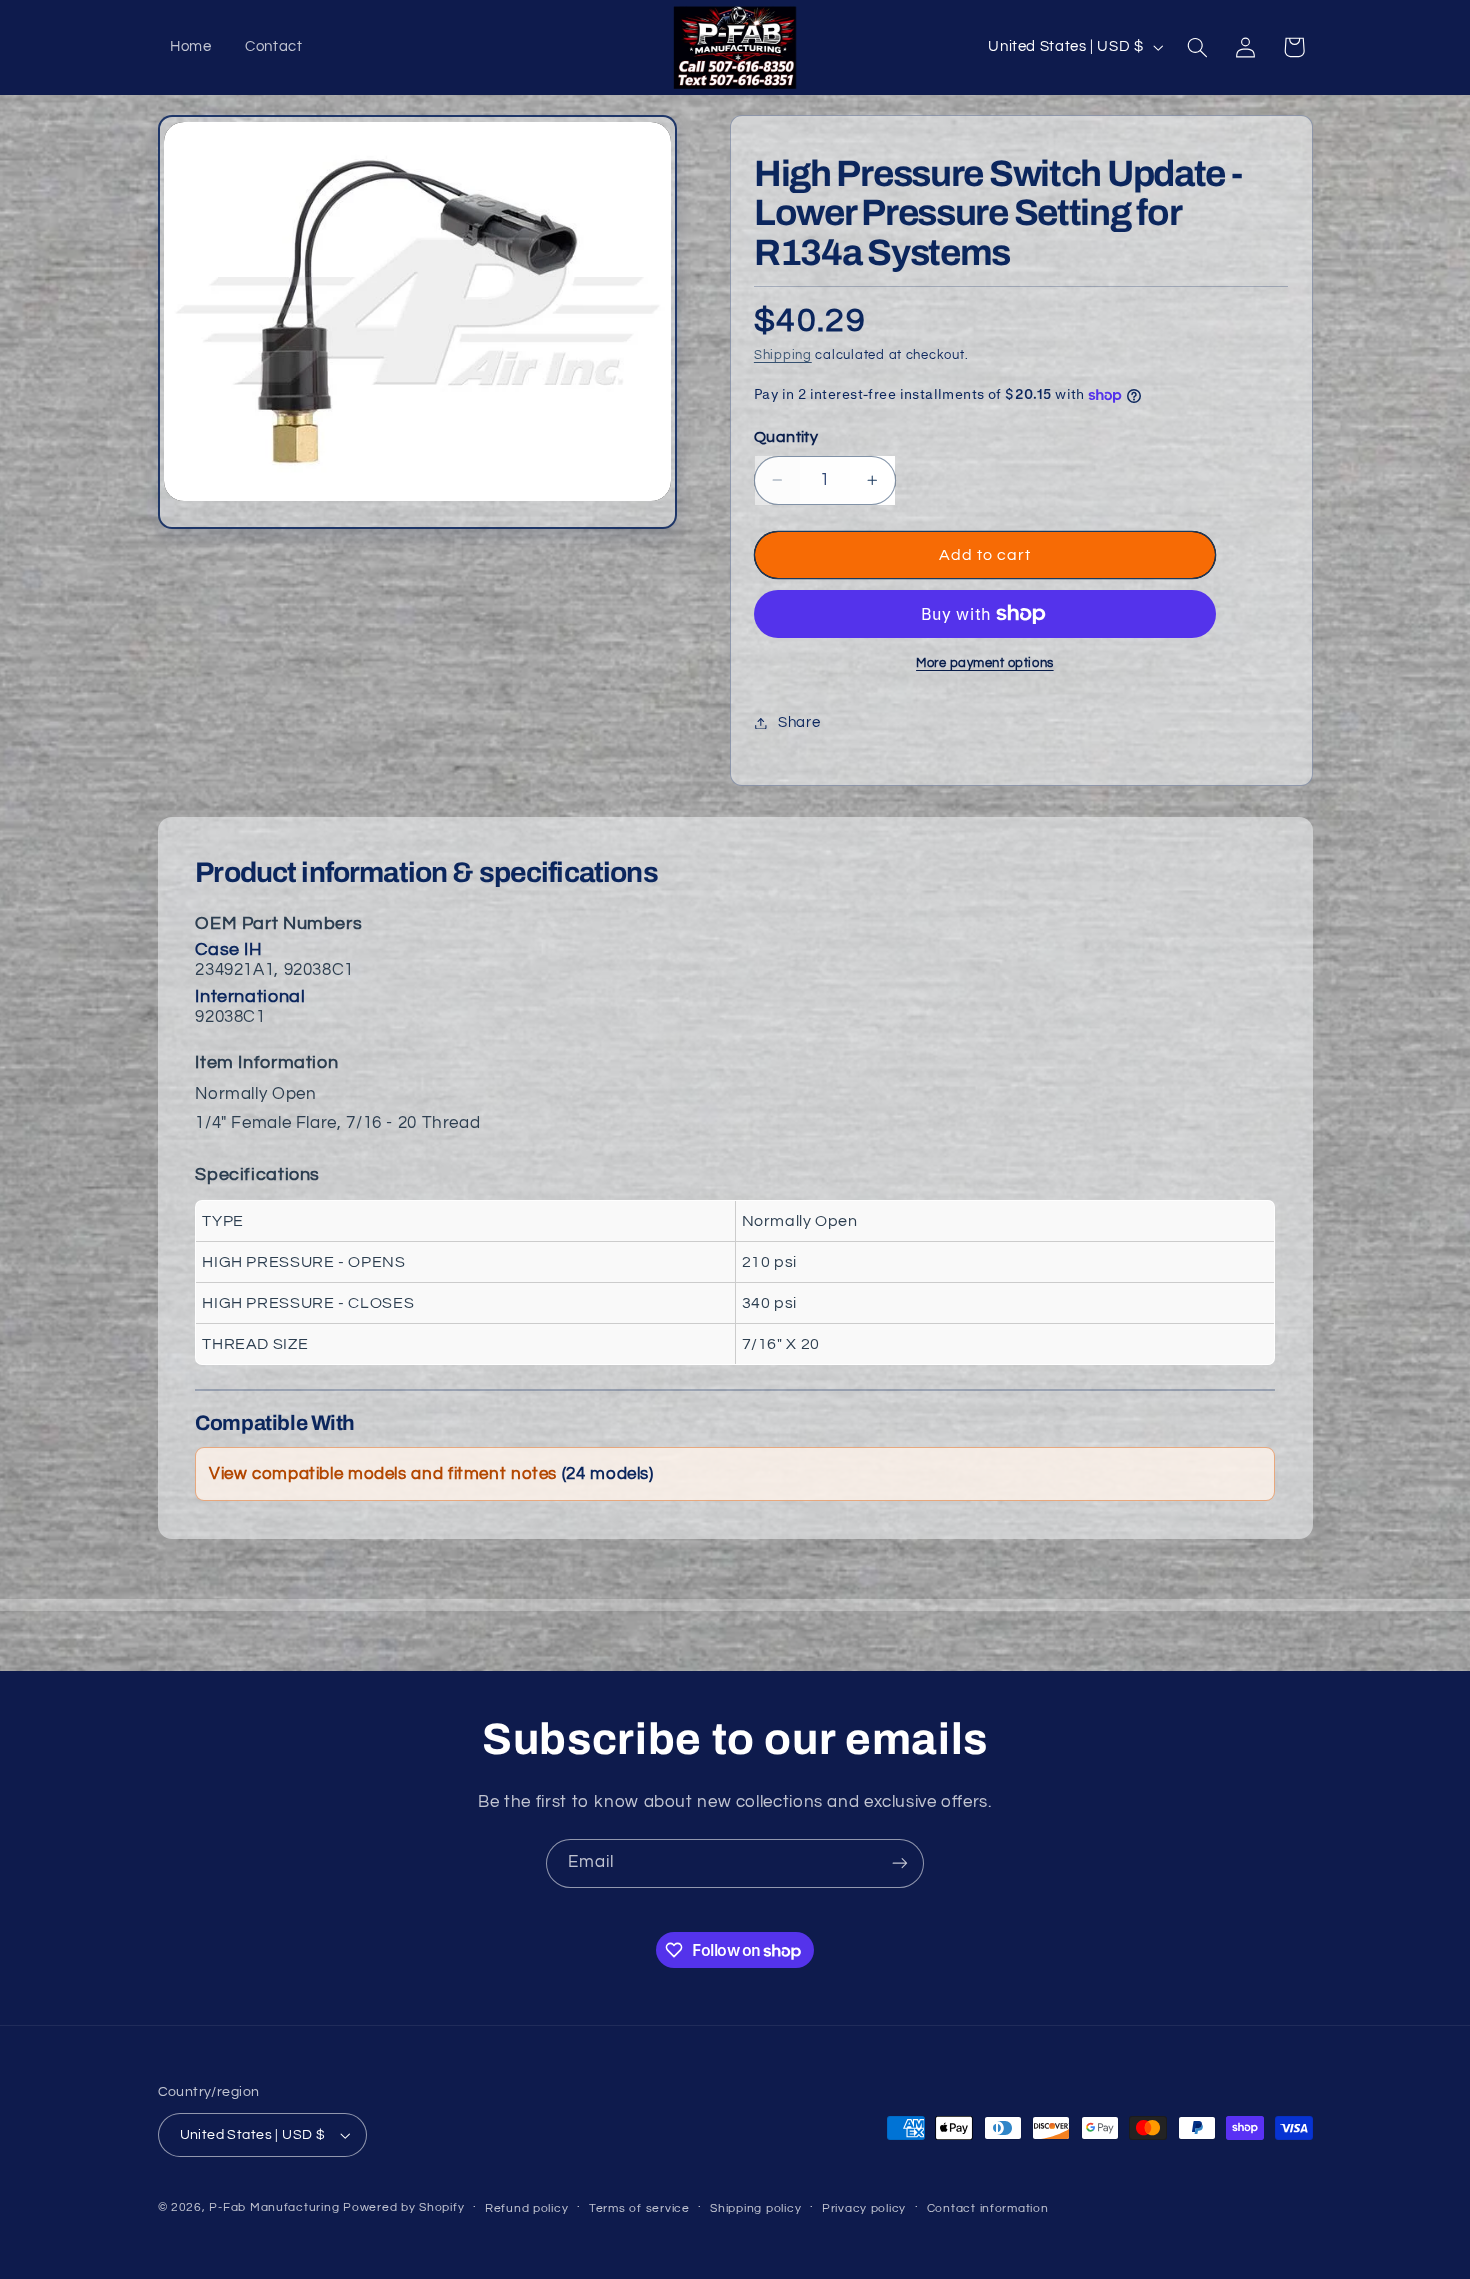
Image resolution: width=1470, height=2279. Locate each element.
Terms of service (639, 2208)
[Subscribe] (900, 1863)
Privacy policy (864, 2208)
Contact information (988, 2208)
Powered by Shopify (403, 2207)
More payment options (985, 663)
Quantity (786, 437)
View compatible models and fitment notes (431, 1474)
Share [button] (799, 722)
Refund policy (527, 2208)
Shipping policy (755, 2208)
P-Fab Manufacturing (274, 2207)
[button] (1197, 47)
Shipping (783, 355)
